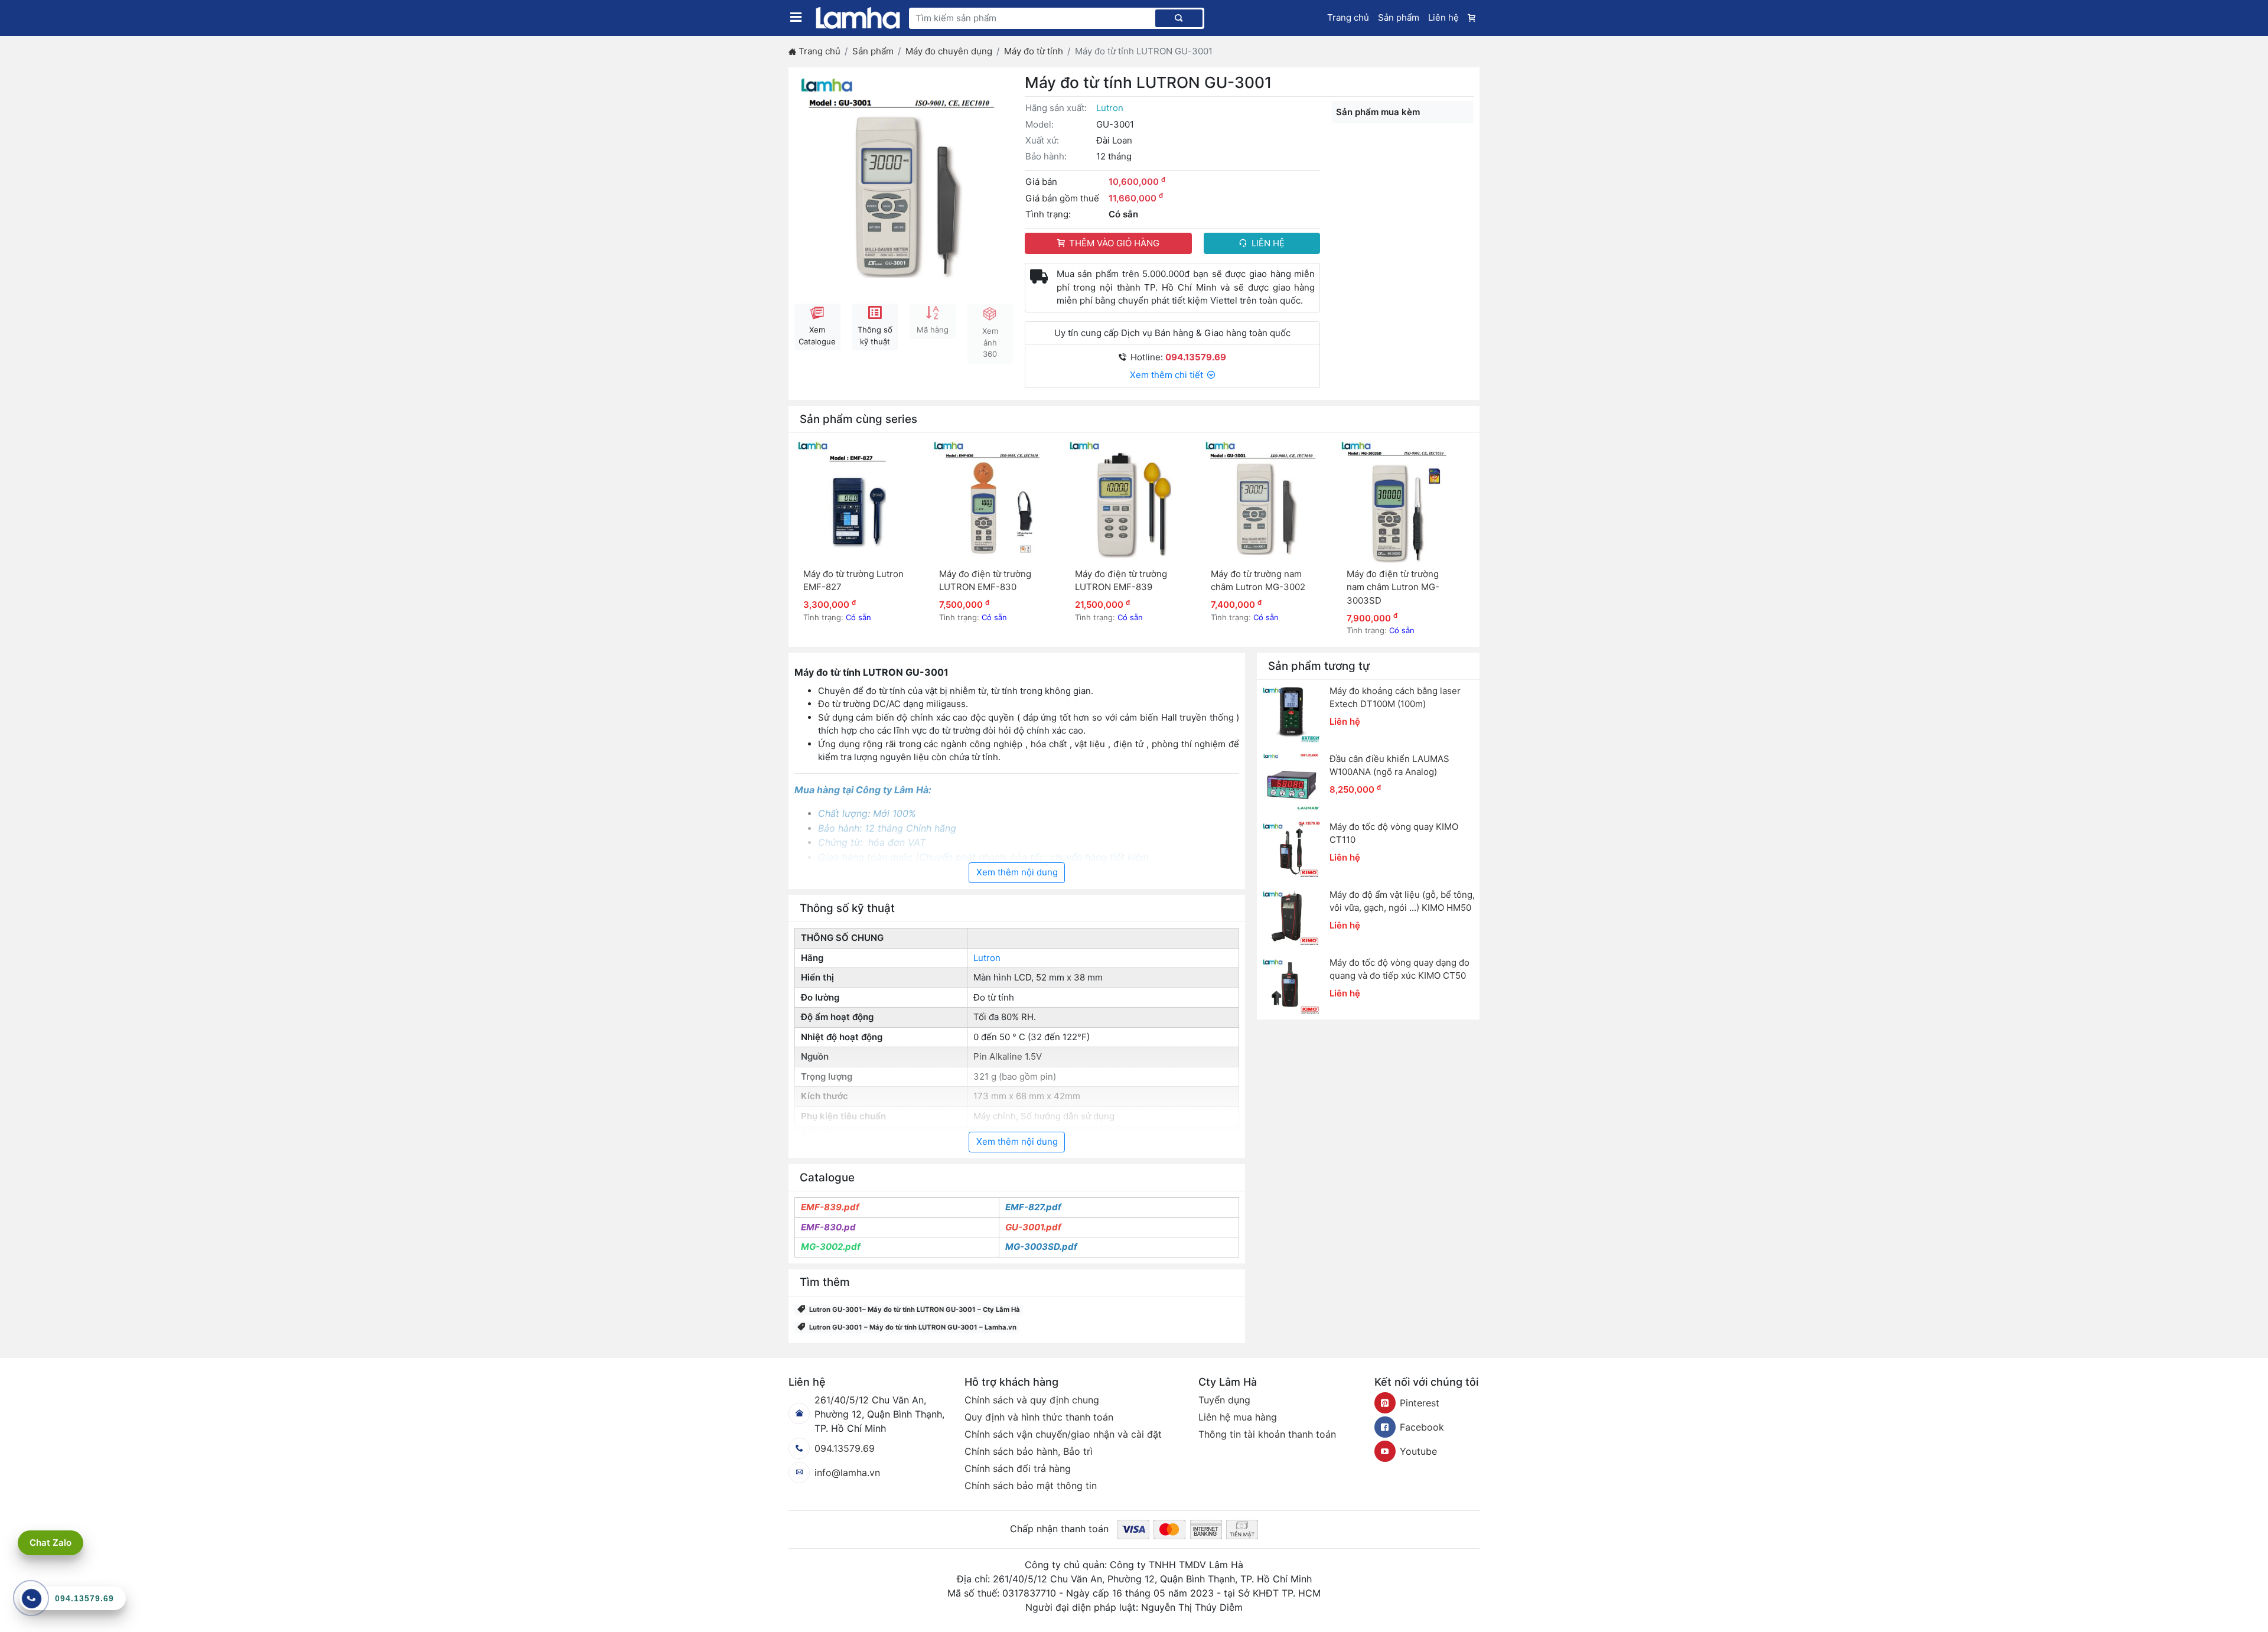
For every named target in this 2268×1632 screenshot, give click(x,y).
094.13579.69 (845, 1448)
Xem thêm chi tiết (1168, 375)
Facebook (1422, 1427)
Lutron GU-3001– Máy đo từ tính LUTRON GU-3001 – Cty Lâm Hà (915, 1309)
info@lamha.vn (847, 1473)
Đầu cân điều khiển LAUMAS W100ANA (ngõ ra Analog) (1389, 765)
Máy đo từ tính (1034, 51)
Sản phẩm (1399, 17)
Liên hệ (1443, 17)
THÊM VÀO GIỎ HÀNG (1114, 243)
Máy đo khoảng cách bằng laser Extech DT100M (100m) (1395, 698)
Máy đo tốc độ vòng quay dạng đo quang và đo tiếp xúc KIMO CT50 (1399, 969)
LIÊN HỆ (1268, 243)
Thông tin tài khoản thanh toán (1267, 1434)
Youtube (1418, 1451)
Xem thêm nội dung (1017, 872)
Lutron (1110, 108)
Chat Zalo (50, 1543)
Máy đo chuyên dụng (949, 51)
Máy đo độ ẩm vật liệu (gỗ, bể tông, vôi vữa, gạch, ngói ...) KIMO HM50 (1402, 901)
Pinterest (1420, 1403)
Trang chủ (1348, 17)
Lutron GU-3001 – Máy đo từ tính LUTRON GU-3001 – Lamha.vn (913, 1327)
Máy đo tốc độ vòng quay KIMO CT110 (1394, 833)
